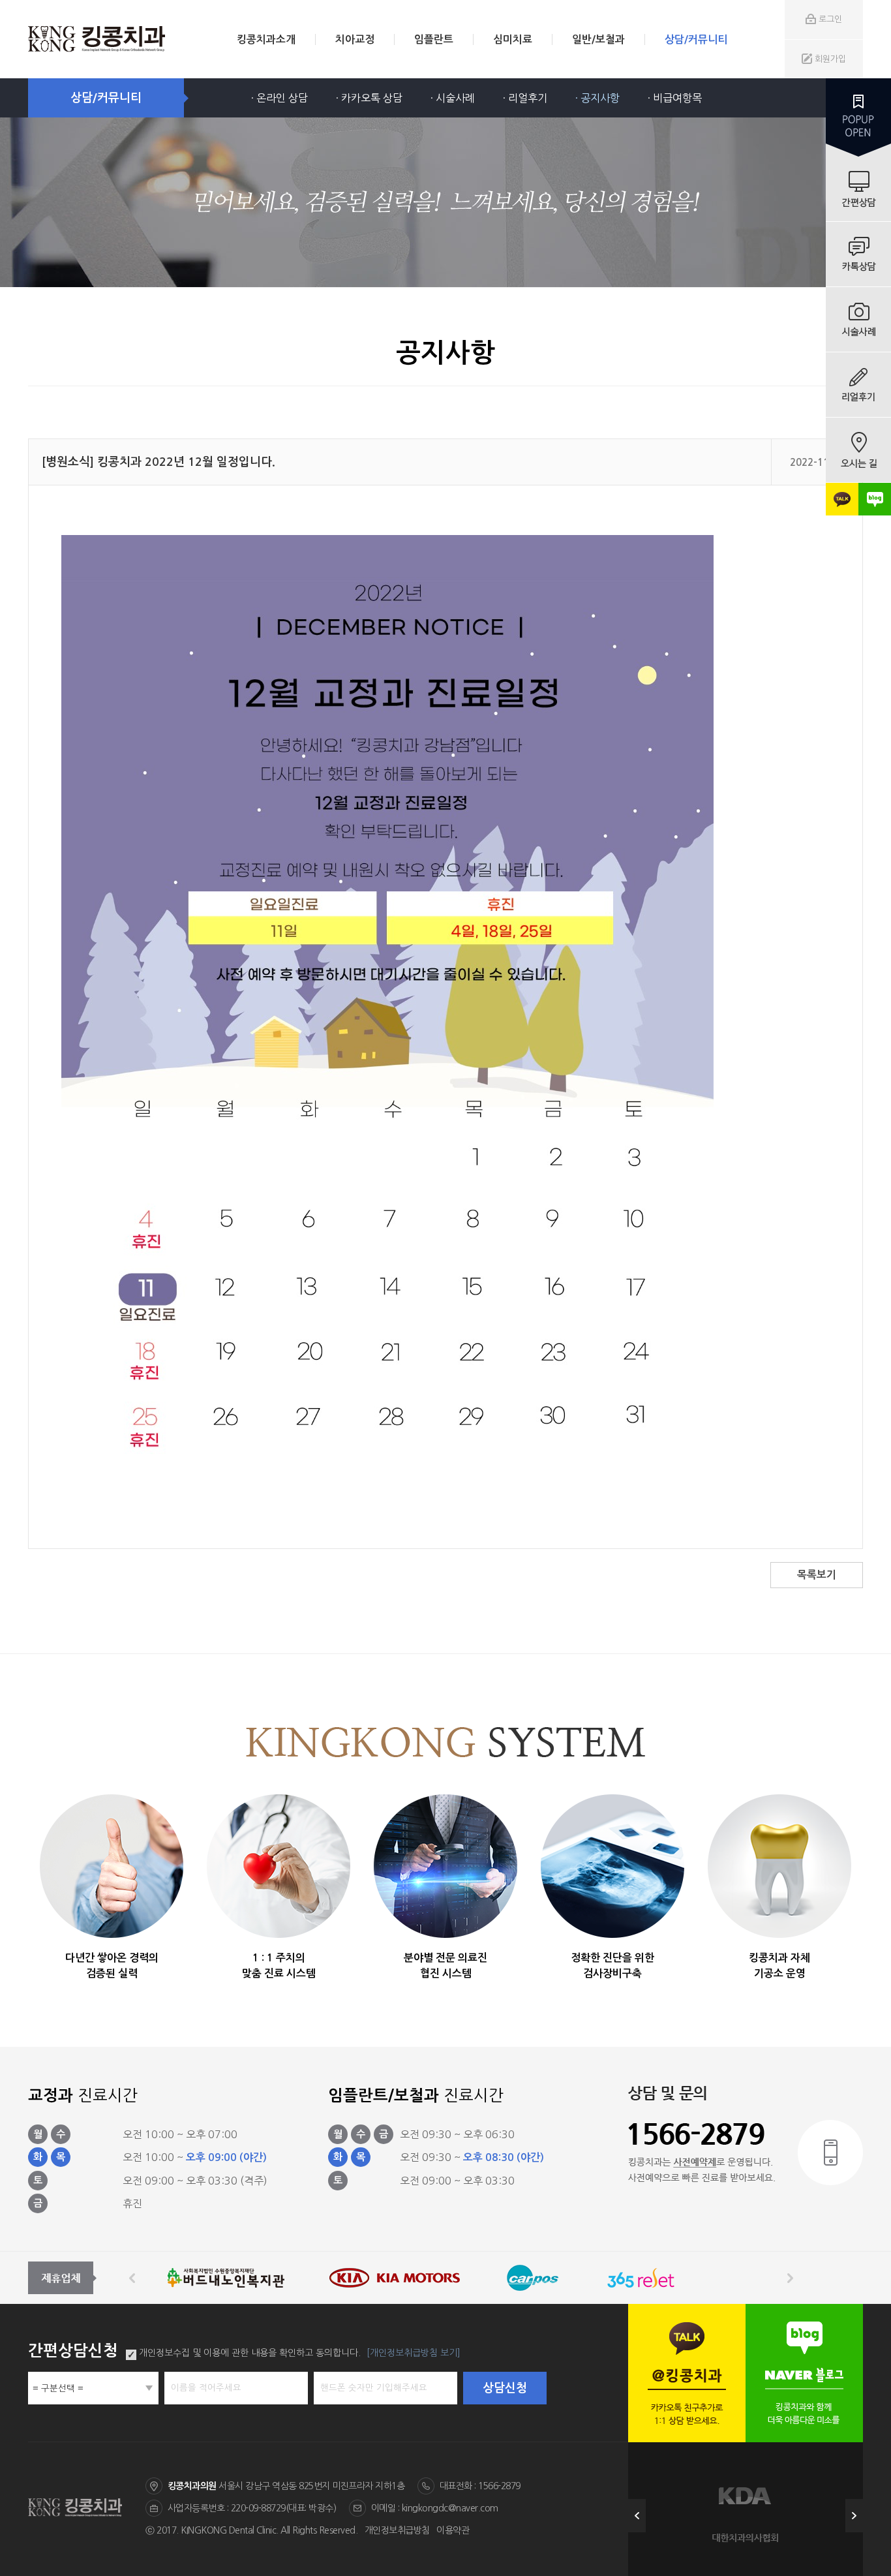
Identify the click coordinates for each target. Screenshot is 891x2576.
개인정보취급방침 (397, 2530)
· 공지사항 (597, 98)
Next (854, 2516)
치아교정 (355, 39)
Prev (637, 2516)
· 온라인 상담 (279, 98)
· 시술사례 (453, 98)
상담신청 (505, 2388)
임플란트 (434, 39)
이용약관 (453, 2530)
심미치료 (513, 39)
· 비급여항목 (675, 98)
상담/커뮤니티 (696, 39)
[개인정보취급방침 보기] (414, 2353)
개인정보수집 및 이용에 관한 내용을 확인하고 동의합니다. (250, 2353)
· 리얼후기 (525, 98)
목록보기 (817, 1575)
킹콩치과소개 (266, 39)
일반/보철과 (598, 39)
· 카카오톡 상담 (369, 98)
